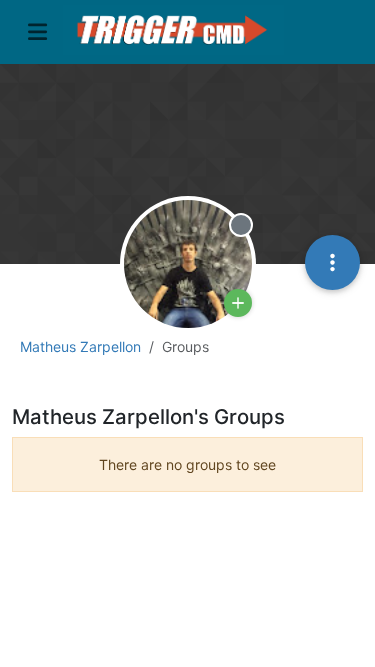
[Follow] (238, 303)
